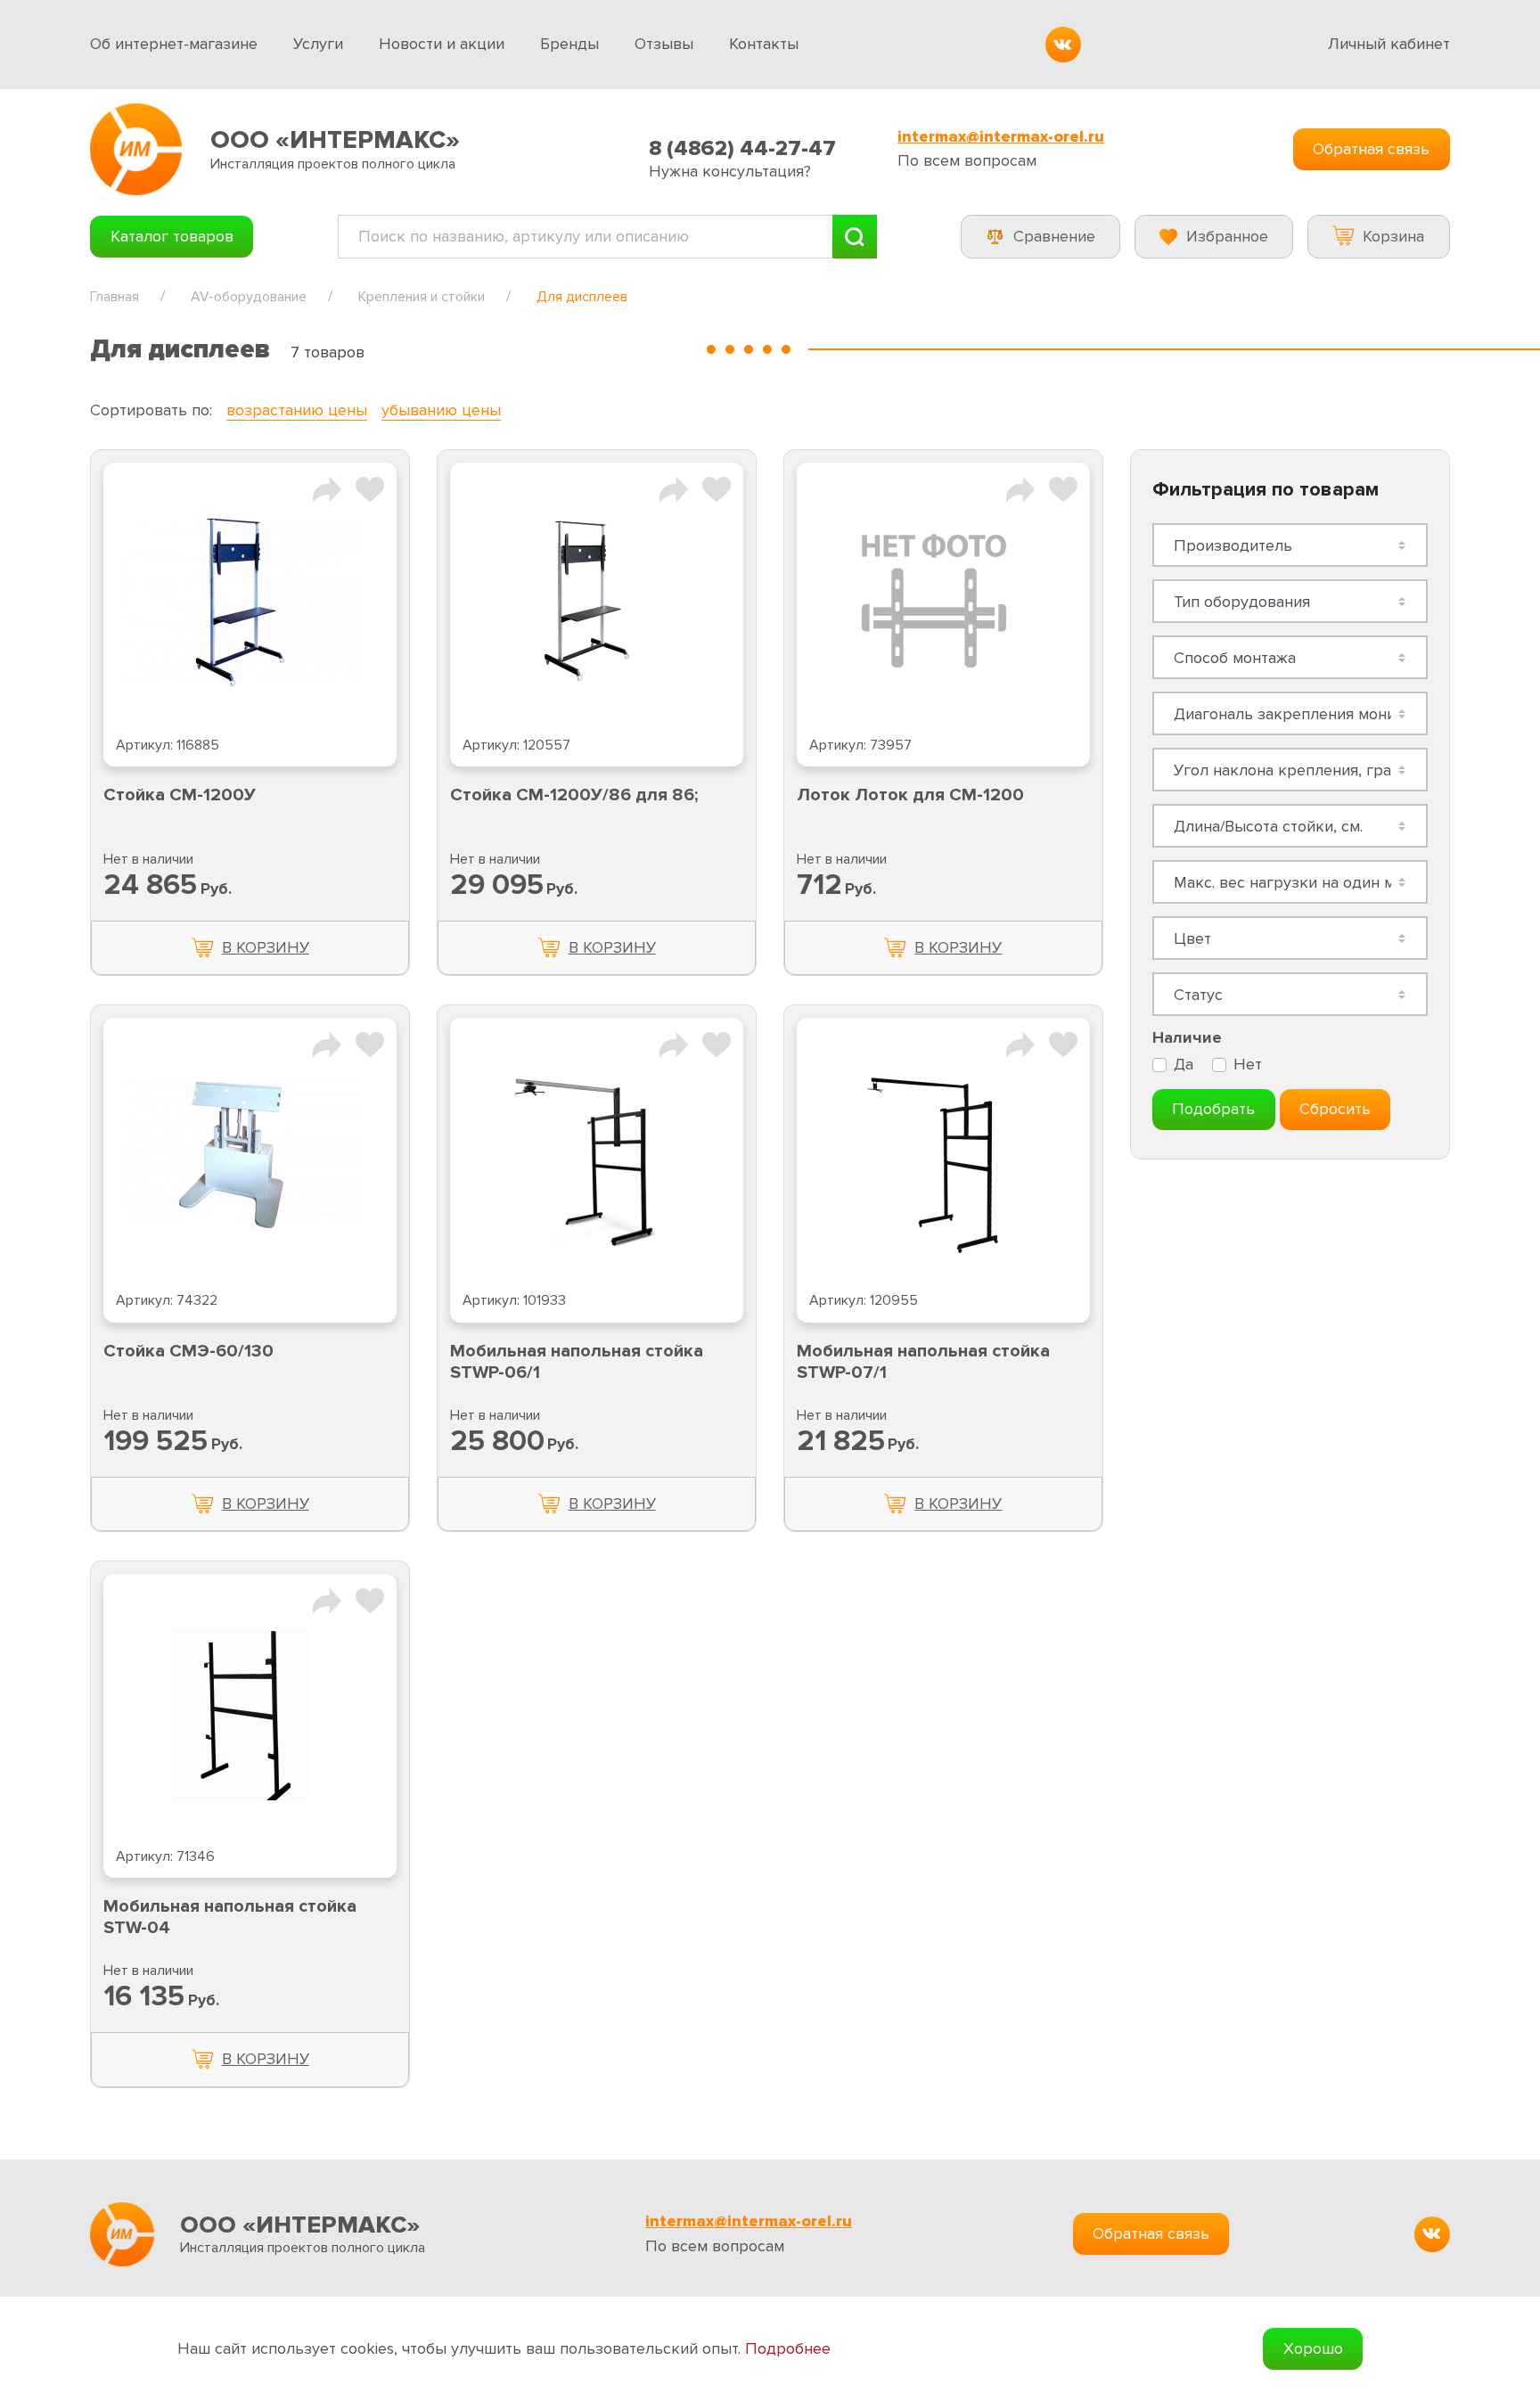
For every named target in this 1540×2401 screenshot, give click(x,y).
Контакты (764, 44)
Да (1184, 1065)
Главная (115, 297)
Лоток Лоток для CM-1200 (910, 795)
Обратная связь (1371, 149)
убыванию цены (441, 410)
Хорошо (1313, 2348)
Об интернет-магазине (174, 44)
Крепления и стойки (422, 297)
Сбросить (1335, 1109)
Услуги (318, 44)
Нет (1248, 1065)
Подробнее (788, 2349)
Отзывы (664, 44)
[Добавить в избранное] (370, 488)
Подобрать (1213, 1109)
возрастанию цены (297, 410)
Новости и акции (442, 44)
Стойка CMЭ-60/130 (188, 1351)
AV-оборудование (249, 297)
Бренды (569, 44)
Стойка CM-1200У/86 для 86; (574, 795)
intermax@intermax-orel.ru (1001, 137)
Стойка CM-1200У (180, 795)
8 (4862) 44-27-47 (742, 148)
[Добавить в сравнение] (327, 488)
